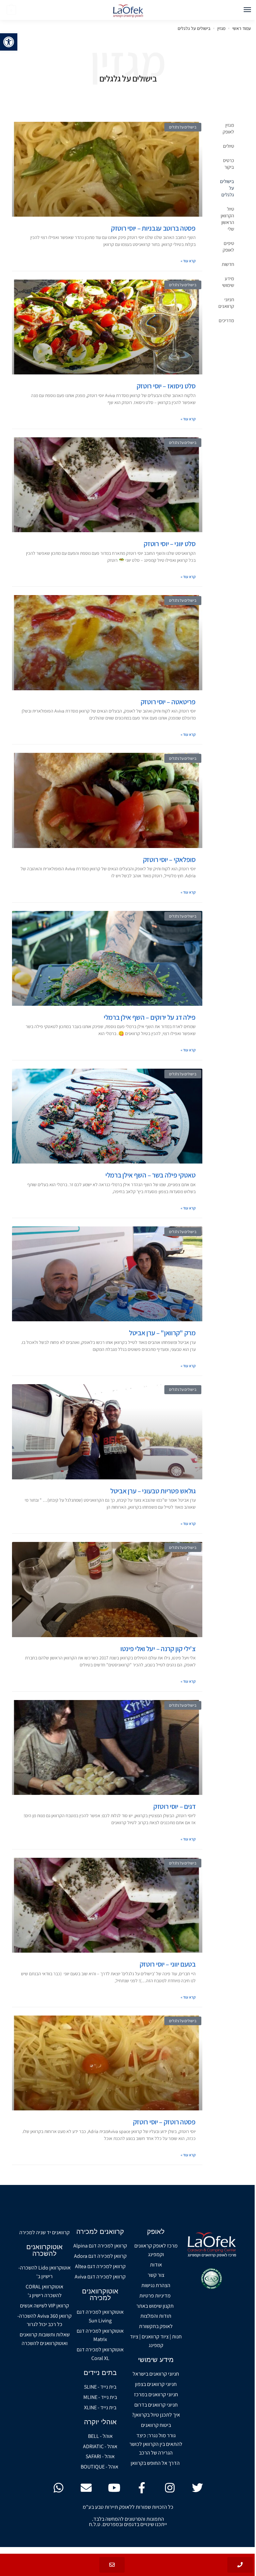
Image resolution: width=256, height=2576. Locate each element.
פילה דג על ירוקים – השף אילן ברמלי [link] (150, 1017)
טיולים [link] (228, 146)
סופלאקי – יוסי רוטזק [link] (169, 859)
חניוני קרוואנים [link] (226, 303)
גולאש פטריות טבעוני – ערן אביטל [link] (153, 1491)
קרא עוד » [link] (188, 261)
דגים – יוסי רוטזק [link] (174, 1806)
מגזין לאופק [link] (228, 128)
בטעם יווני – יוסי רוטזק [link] (168, 1964)
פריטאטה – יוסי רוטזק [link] (168, 702)
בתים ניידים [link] (100, 2373)
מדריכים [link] (226, 320)
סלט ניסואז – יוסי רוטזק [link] (166, 386)
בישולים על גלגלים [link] (227, 188)
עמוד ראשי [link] (241, 28)
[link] (9, 42)
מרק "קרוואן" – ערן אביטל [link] (162, 1333)
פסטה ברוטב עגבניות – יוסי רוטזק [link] (153, 228)
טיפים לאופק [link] (228, 246)
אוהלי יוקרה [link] (100, 2422)
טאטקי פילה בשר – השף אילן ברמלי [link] (150, 1175)
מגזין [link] (221, 28)
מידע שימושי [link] (228, 282)
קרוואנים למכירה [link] (100, 2232)
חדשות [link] (228, 264)
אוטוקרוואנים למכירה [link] (100, 2294)
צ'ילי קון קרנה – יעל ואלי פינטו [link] (158, 1649)
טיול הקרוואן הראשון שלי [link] (227, 219)
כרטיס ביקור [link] (228, 164)
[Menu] (241, 10)
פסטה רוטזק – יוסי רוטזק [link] (164, 2122)
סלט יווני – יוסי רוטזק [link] (169, 544)
